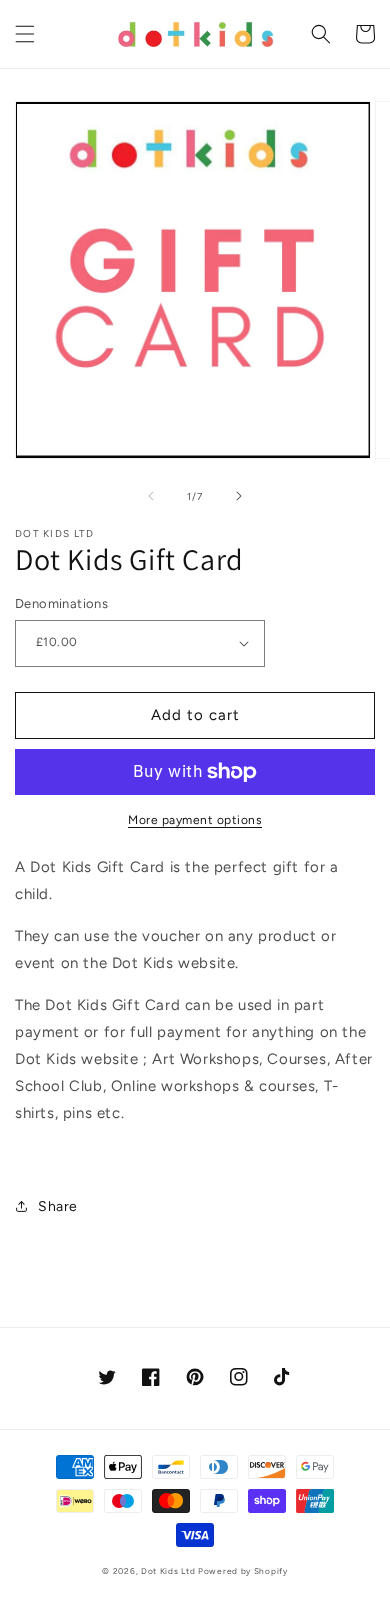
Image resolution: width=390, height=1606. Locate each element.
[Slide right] (239, 496)
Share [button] (58, 1206)
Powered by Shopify (243, 1571)
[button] (25, 34)
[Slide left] (151, 496)
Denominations (61, 603)
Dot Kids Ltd (168, 1571)
